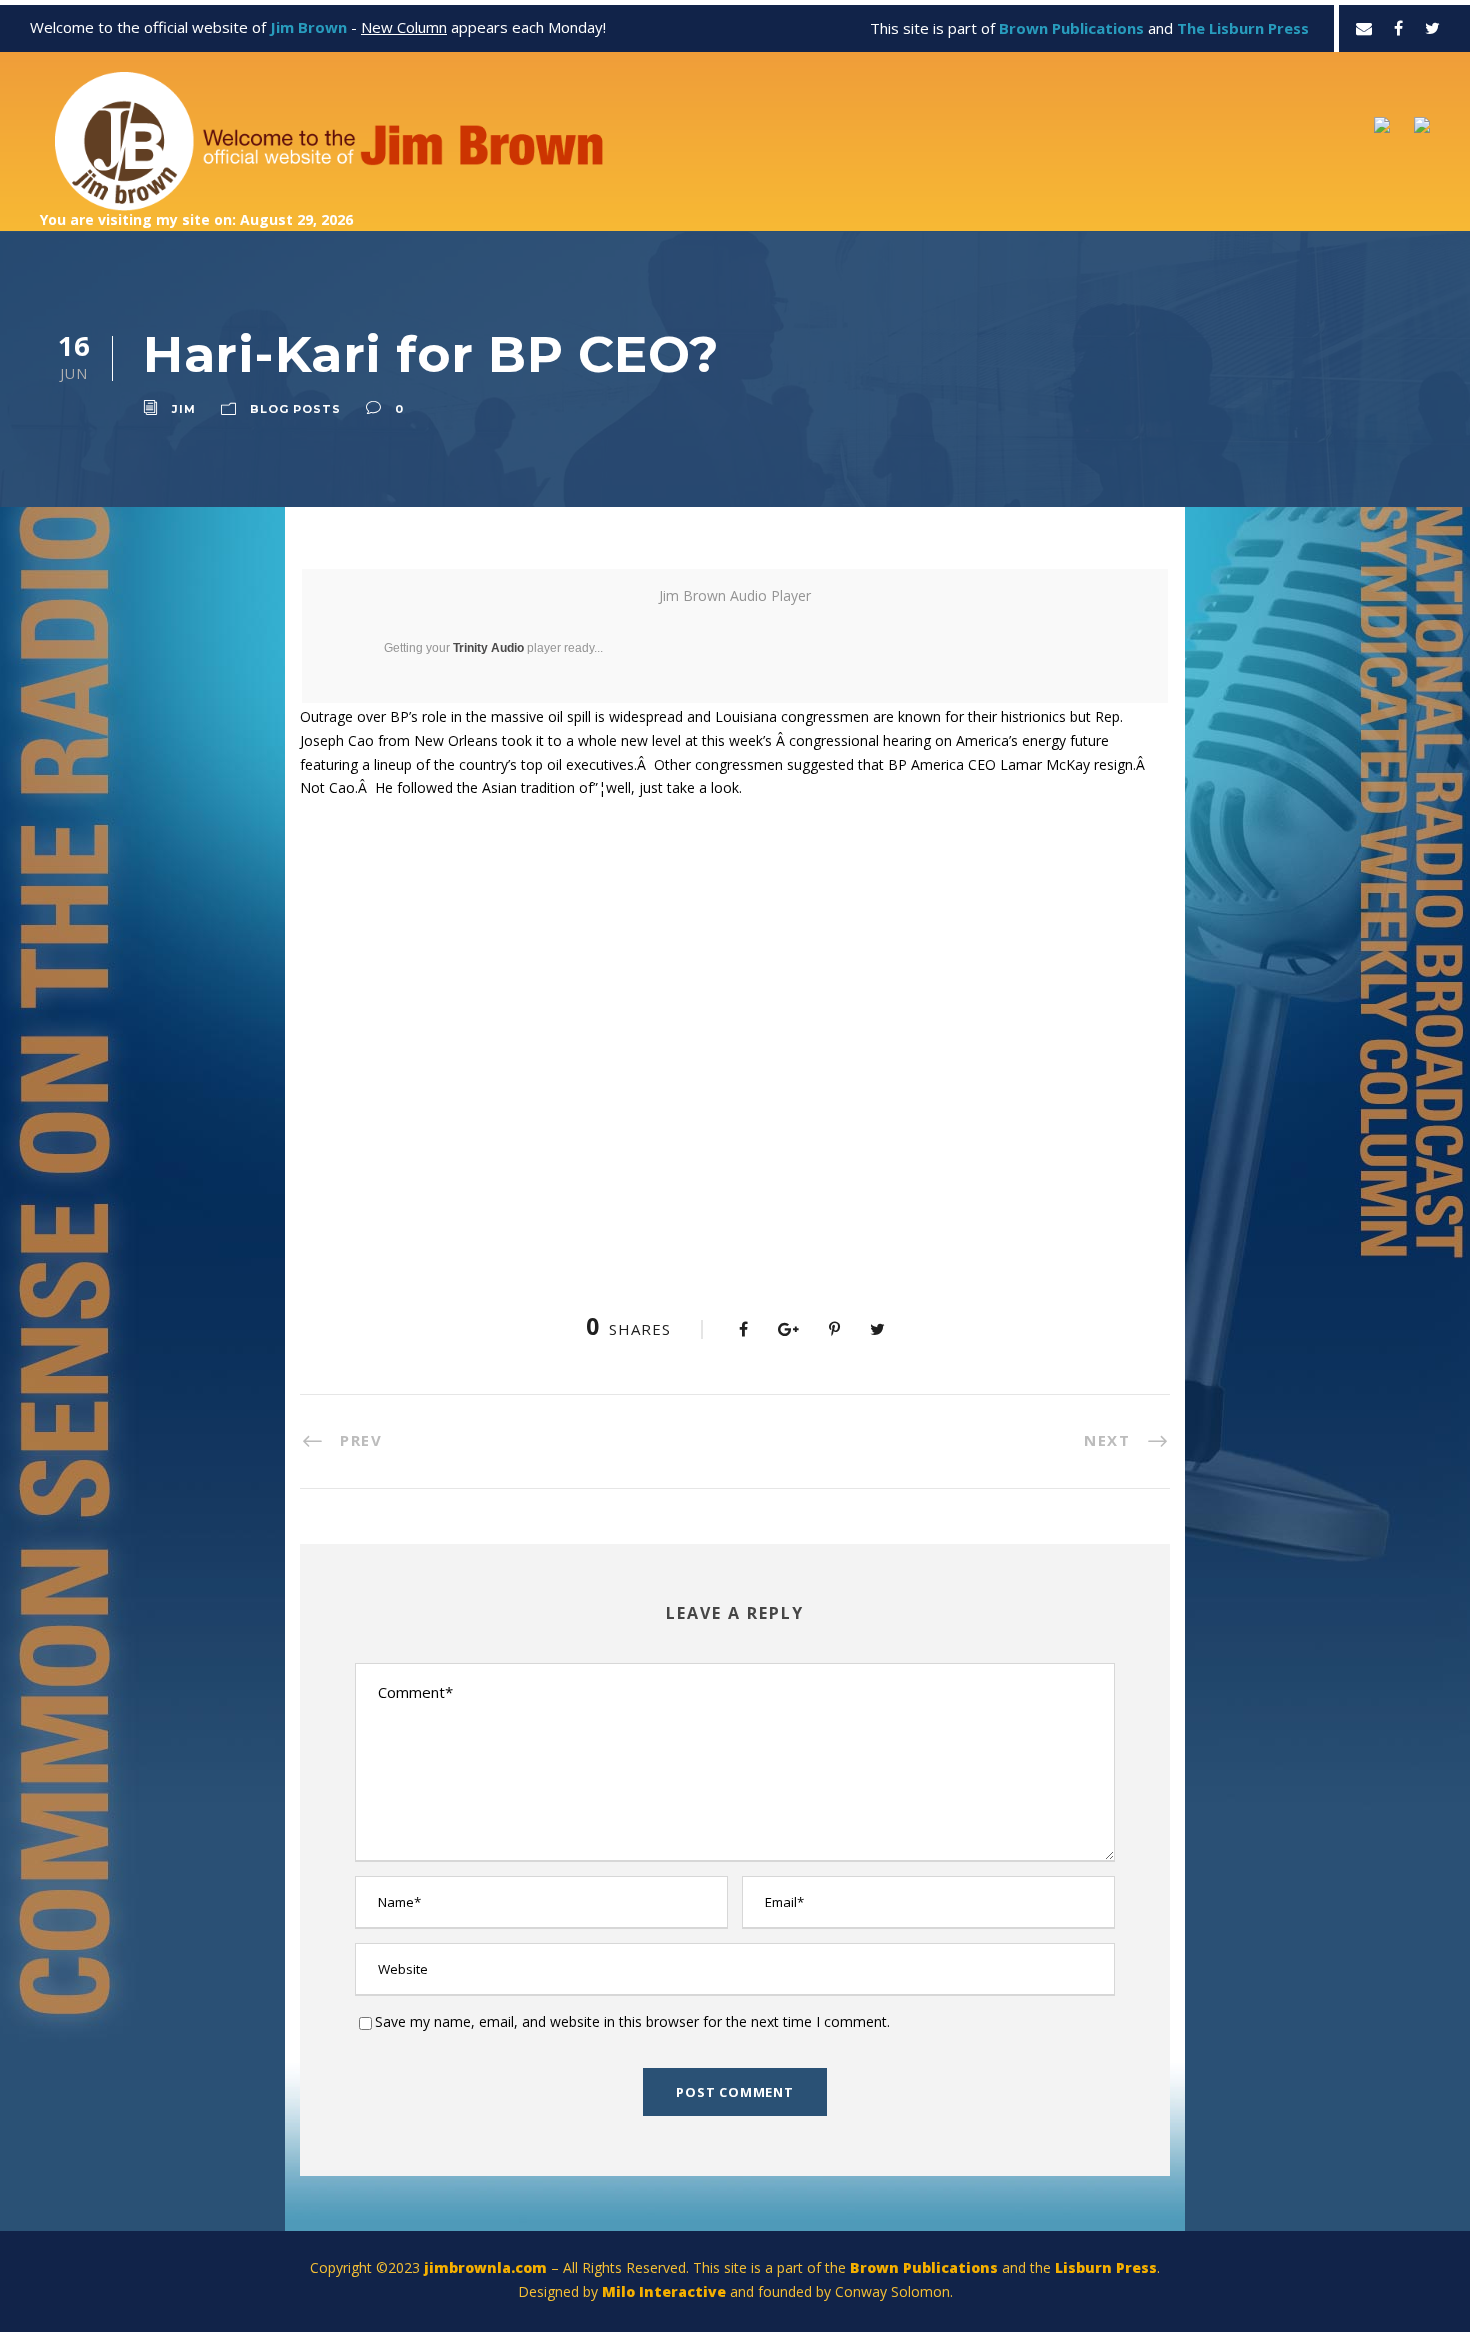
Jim (184, 409)
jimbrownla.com (485, 2267)
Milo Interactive (666, 2291)
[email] (1364, 28)
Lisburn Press (1106, 2267)
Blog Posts (295, 409)
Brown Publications (924, 2267)
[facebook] (1398, 28)
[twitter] (1432, 28)
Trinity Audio (488, 648)
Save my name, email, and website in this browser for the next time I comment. (632, 2021)
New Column (404, 27)
